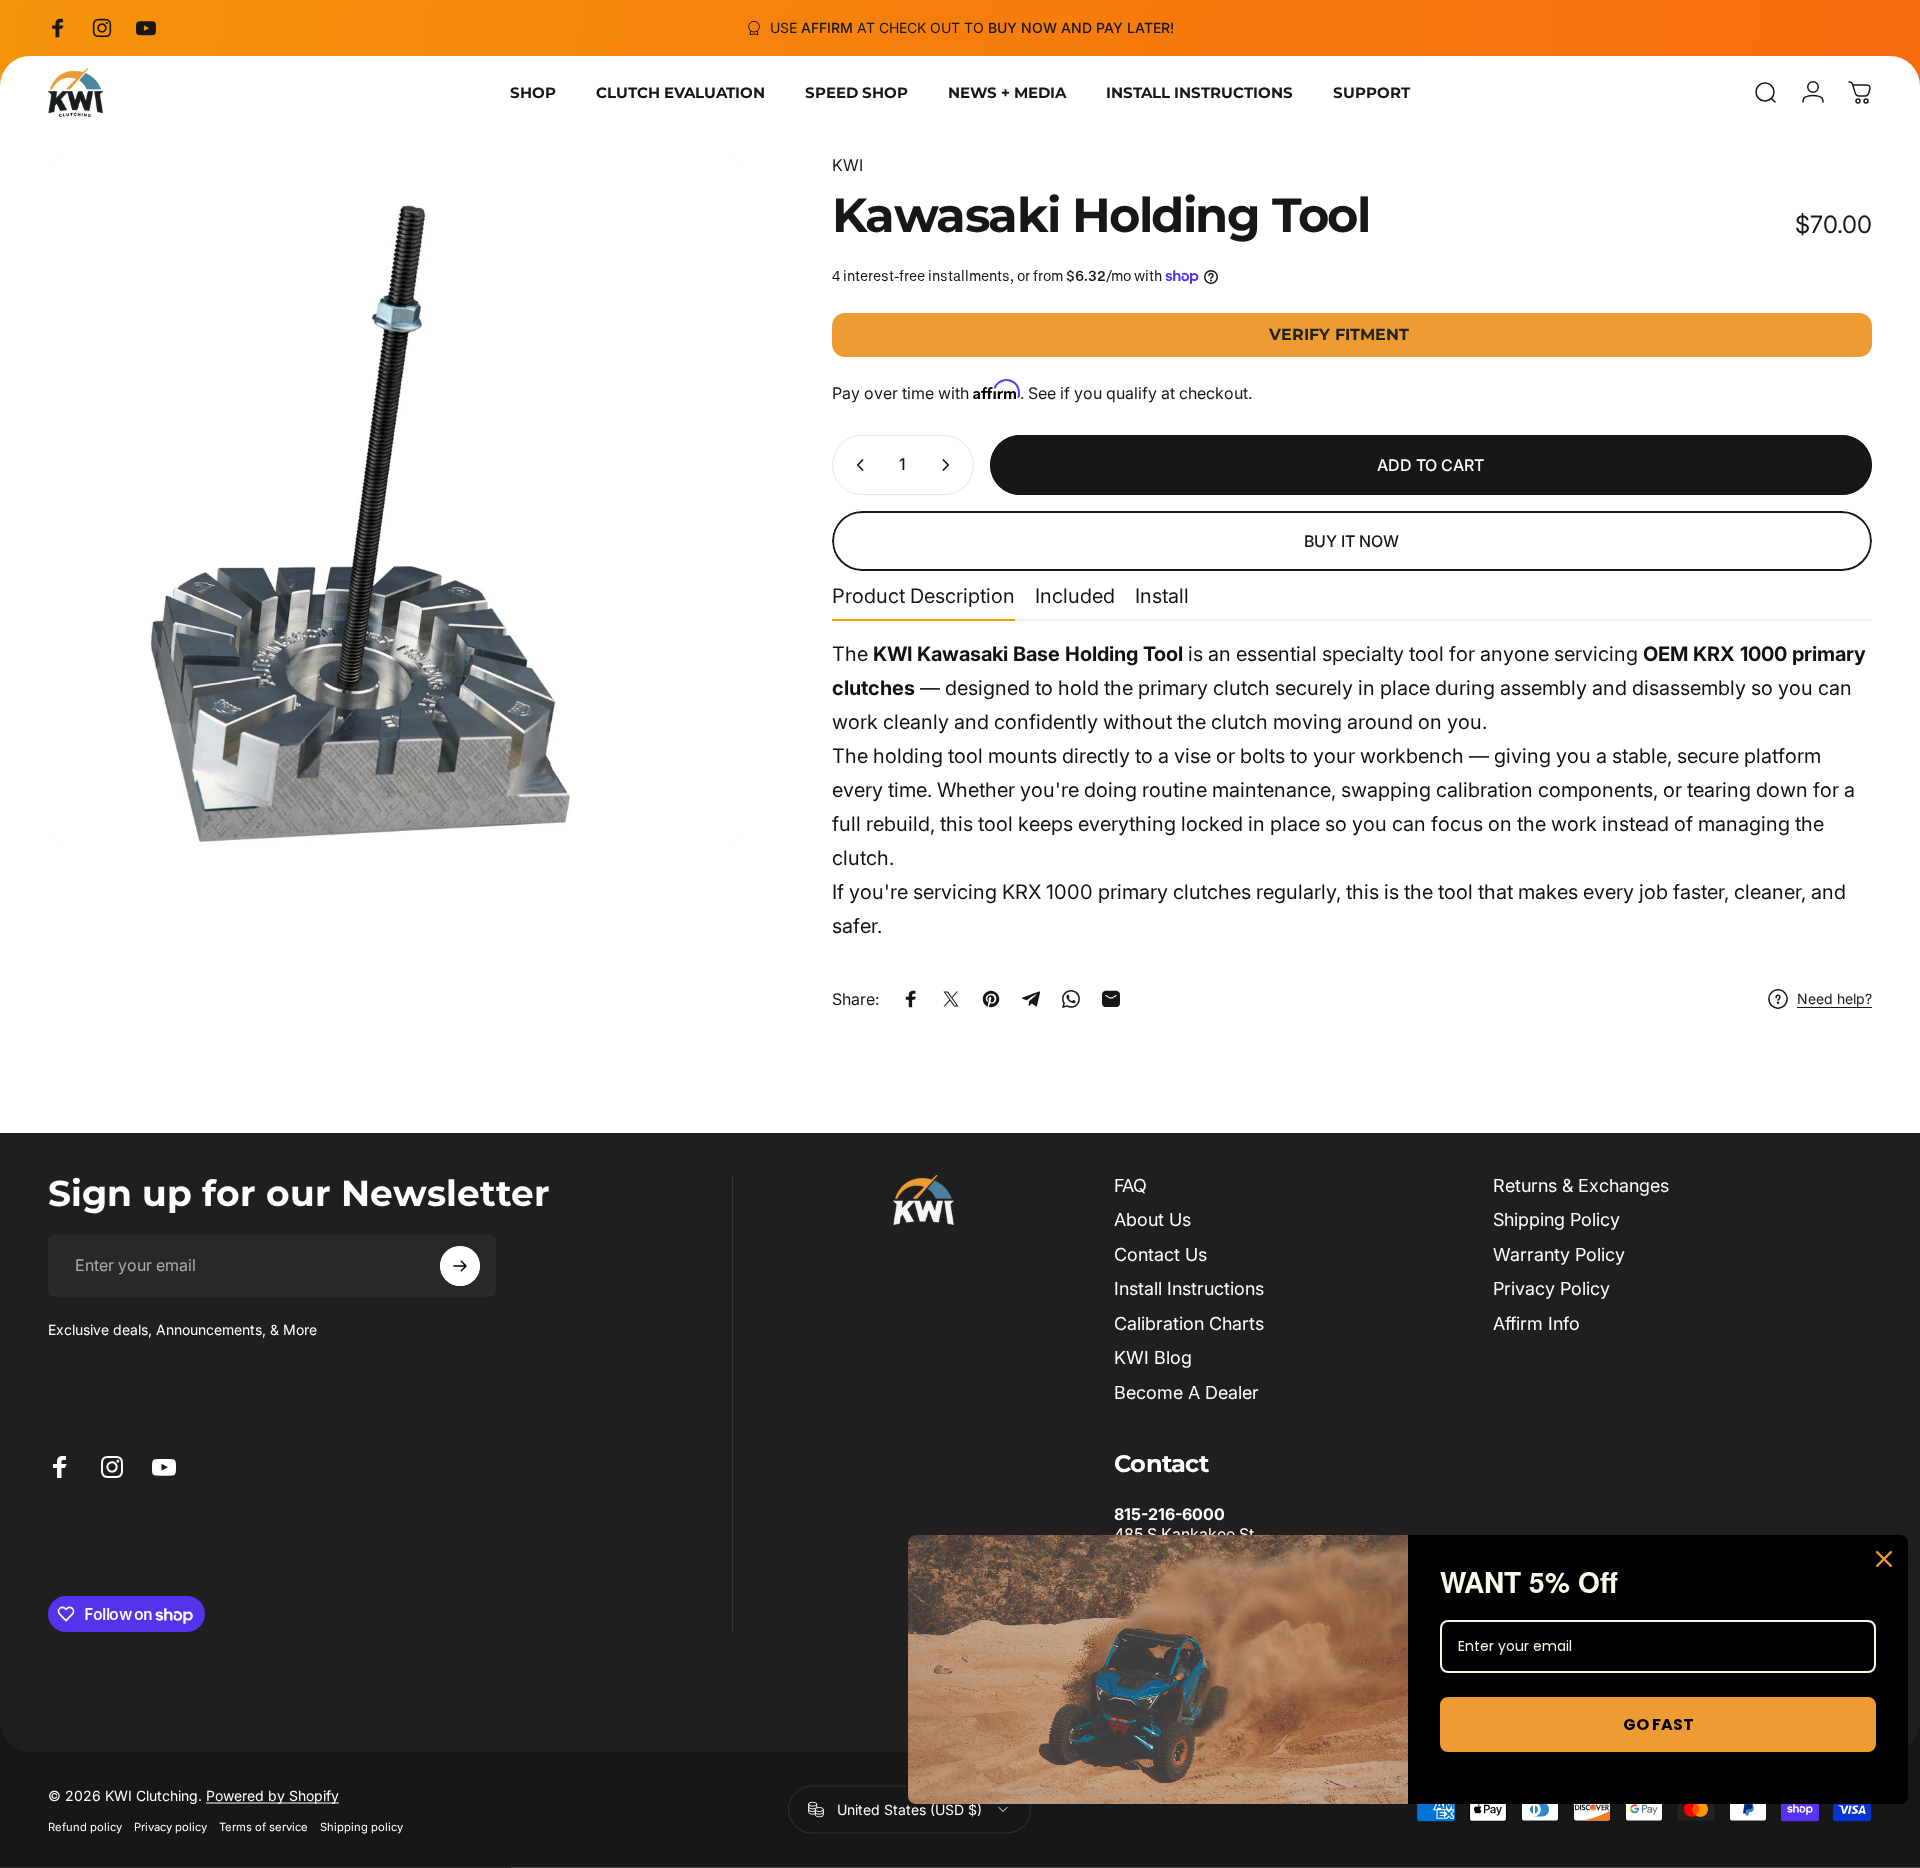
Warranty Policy (1559, 1254)
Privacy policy (170, 1826)
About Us (1152, 1219)
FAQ (1130, 1185)
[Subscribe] (460, 1266)
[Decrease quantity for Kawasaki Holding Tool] (856, 465)
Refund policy (85, 1826)
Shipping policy (361, 1826)
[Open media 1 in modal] (395, 500)
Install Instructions (1189, 1288)
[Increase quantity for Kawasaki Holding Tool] (950, 465)
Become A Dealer (1186, 1392)
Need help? (1834, 998)
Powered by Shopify (272, 1794)
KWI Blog (1153, 1357)
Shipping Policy (1556, 1219)
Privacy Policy (1551, 1288)
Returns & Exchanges (1581, 1185)
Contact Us (1160, 1254)
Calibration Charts (1189, 1323)
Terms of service (263, 1826)
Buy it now (1351, 541)
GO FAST (1658, 1724)
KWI (847, 165)
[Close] (1884, 1559)
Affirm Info (1536, 1323)
